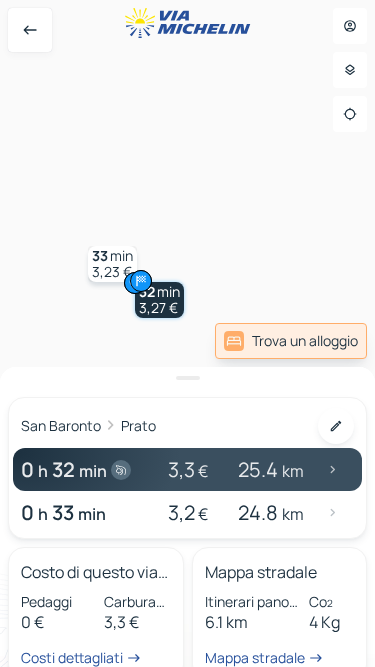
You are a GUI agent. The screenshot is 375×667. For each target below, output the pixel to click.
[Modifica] (336, 426)
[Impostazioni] (350, 70)
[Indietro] (30, 30)
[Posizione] (350, 114)
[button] (159, 300)
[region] (187, 333)
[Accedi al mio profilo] (350, 26)
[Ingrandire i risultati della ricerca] (187, 378)
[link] (291, 341)
